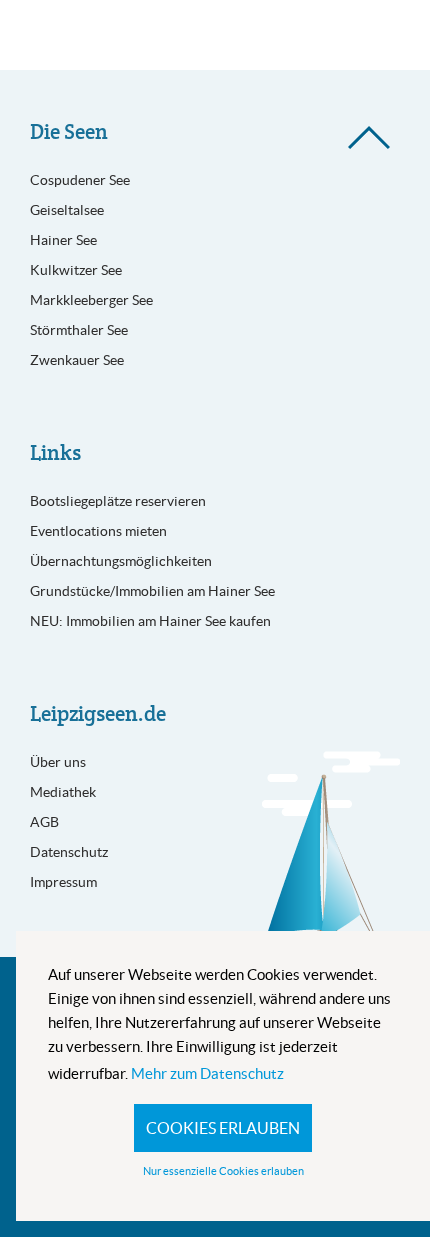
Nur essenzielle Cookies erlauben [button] (223, 1171)
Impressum (63, 882)
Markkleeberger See (91, 300)
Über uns (58, 762)
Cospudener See (80, 180)
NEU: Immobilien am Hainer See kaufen (150, 621)
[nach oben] (369, 137)
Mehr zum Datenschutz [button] (207, 1073)
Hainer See (63, 240)
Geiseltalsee (67, 210)
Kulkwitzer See (76, 270)
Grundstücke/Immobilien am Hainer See (152, 591)
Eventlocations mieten (98, 531)
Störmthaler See (79, 330)
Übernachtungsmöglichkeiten (121, 561)
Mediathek (63, 792)
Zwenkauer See (77, 360)
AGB (44, 822)
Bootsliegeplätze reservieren (118, 501)
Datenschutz (69, 852)
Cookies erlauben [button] (223, 1128)
